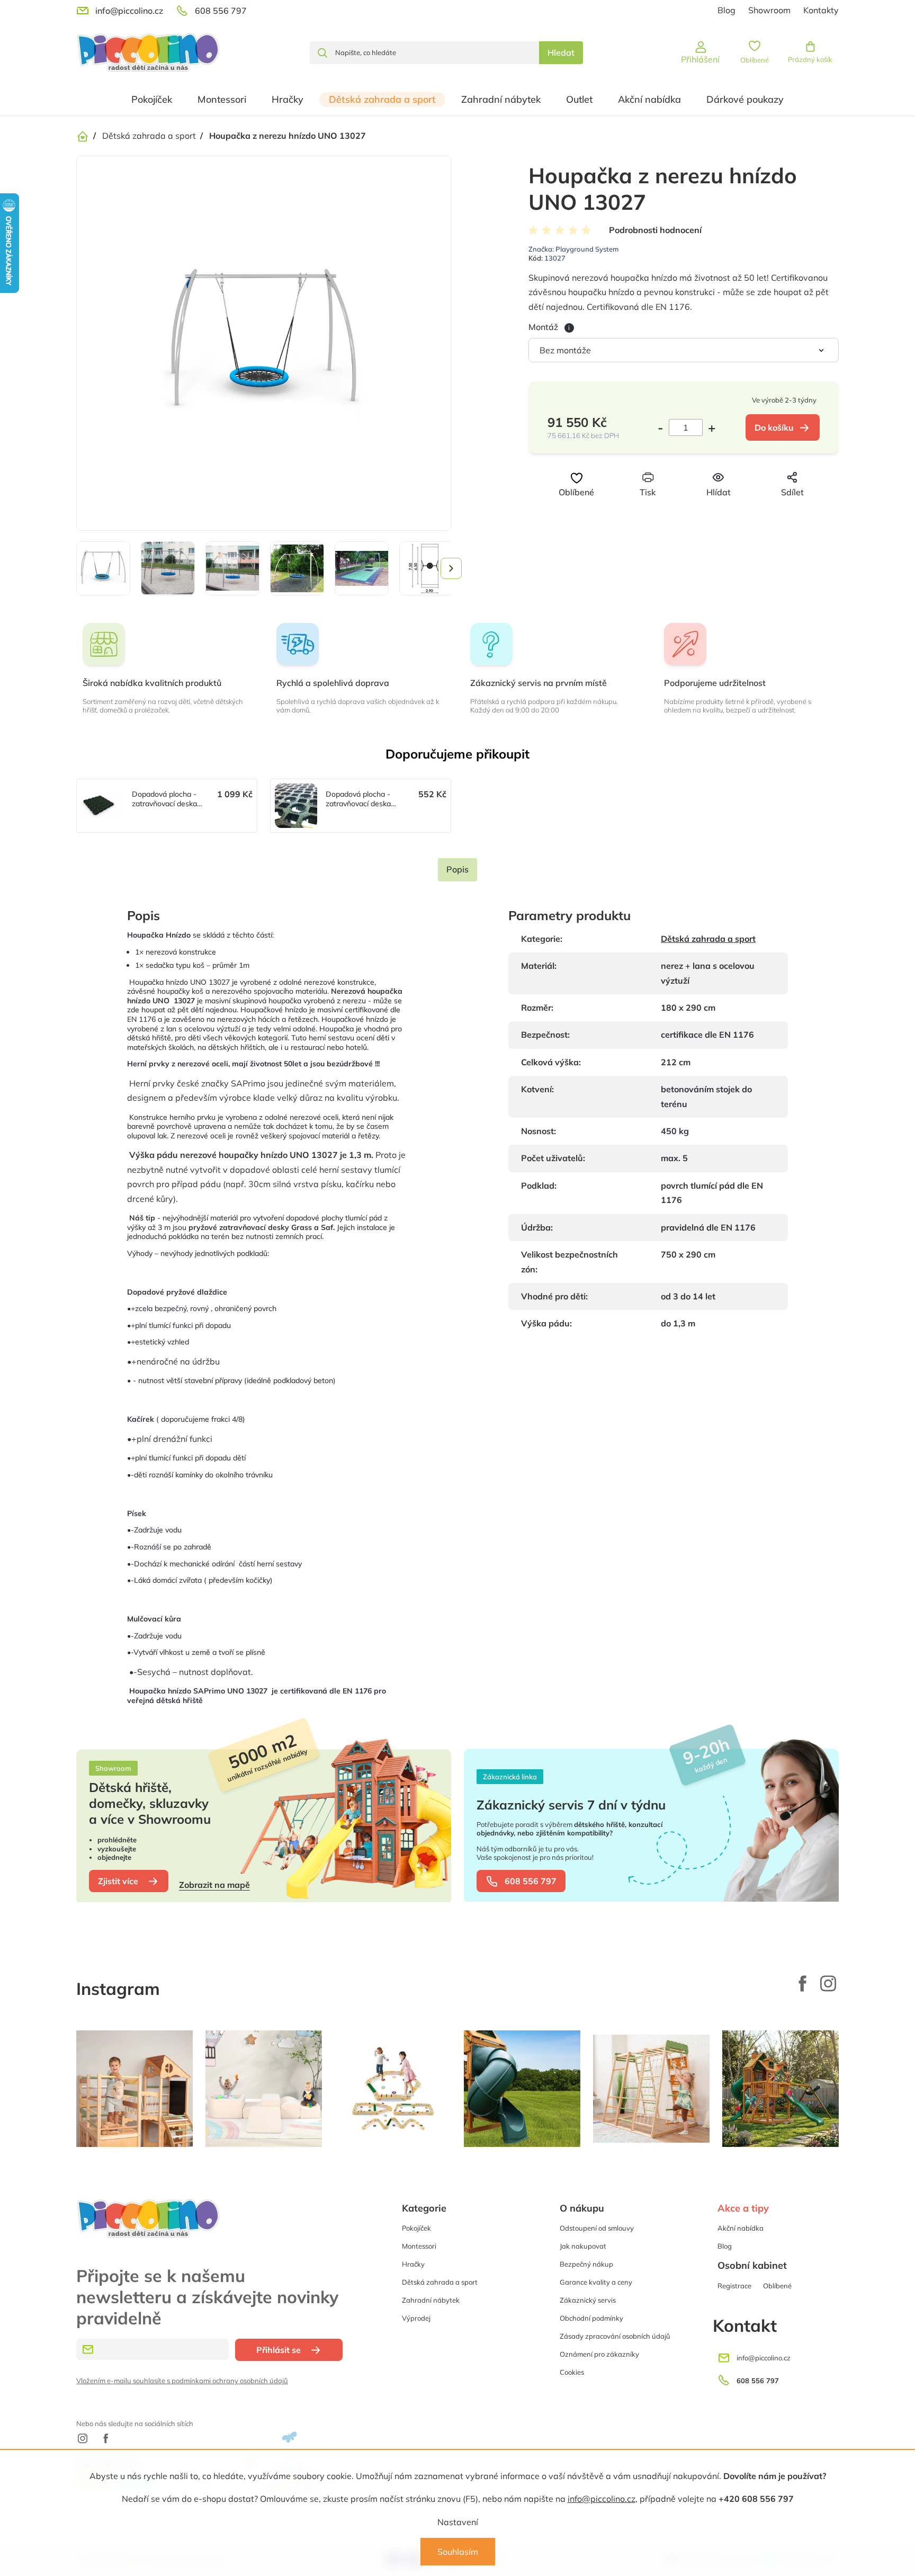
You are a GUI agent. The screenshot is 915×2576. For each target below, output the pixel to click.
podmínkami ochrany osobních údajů (230, 2381)
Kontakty (821, 10)
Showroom (769, 10)
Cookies (572, 2372)
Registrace (734, 2286)
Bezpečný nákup (586, 2264)
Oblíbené (777, 2286)
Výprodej (416, 2318)
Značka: (574, 249)
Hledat (561, 52)
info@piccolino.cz (602, 2499)
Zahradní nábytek (431, 2300)
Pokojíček (416, 2228)
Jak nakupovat (583, 2246)
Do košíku (774, 427)
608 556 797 (531, 1881)
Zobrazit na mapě (214, 1885)
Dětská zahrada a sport (708, 939)
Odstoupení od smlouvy (597, 2228)
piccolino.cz (828, 1983)
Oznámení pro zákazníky (599, 2354)
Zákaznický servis (588, 2300)
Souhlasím (458, 2552)
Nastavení (458, 2522)
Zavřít (701, 512)
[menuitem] (152, 100)
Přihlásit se (279, 2350)
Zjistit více (118, 1881)
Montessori (419, 2246)
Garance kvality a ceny (596, 2282)
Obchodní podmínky (591, 2318)
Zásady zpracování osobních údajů (615, 2336)
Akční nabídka (741, 2228)
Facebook (803, 1983)
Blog (726, 10)
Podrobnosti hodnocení (655, 230)
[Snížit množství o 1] (663, 427)
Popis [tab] (457, 869)
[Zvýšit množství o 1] (709, 427)
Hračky (413, 2264)
